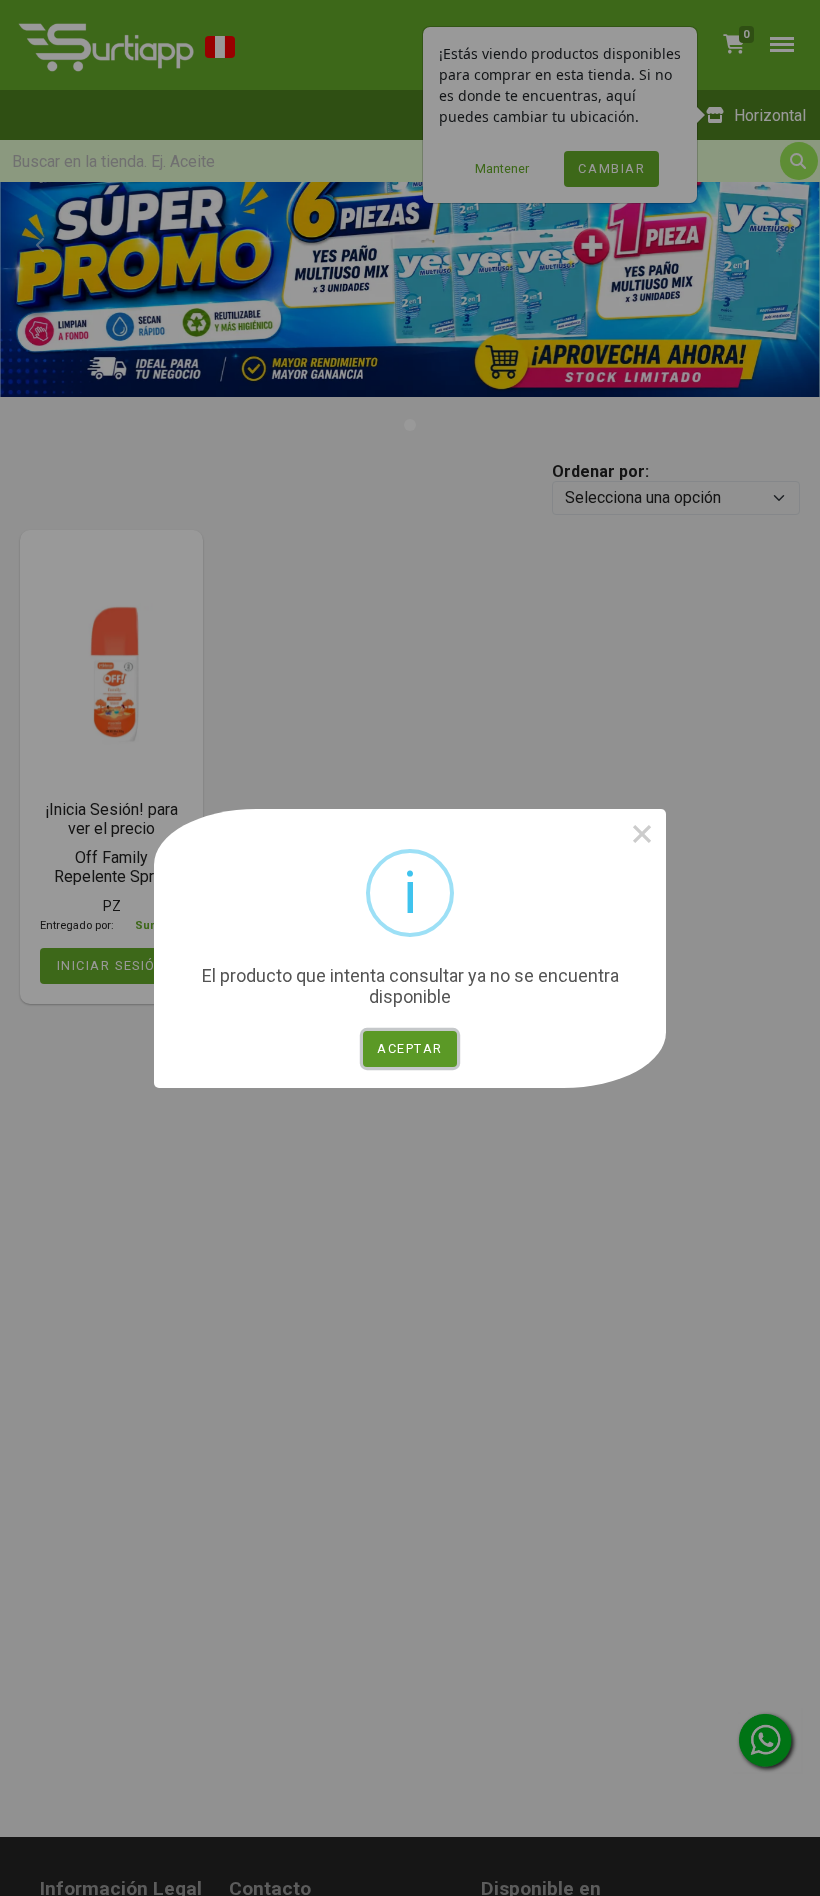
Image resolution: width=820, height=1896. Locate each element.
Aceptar (410, 1048)
